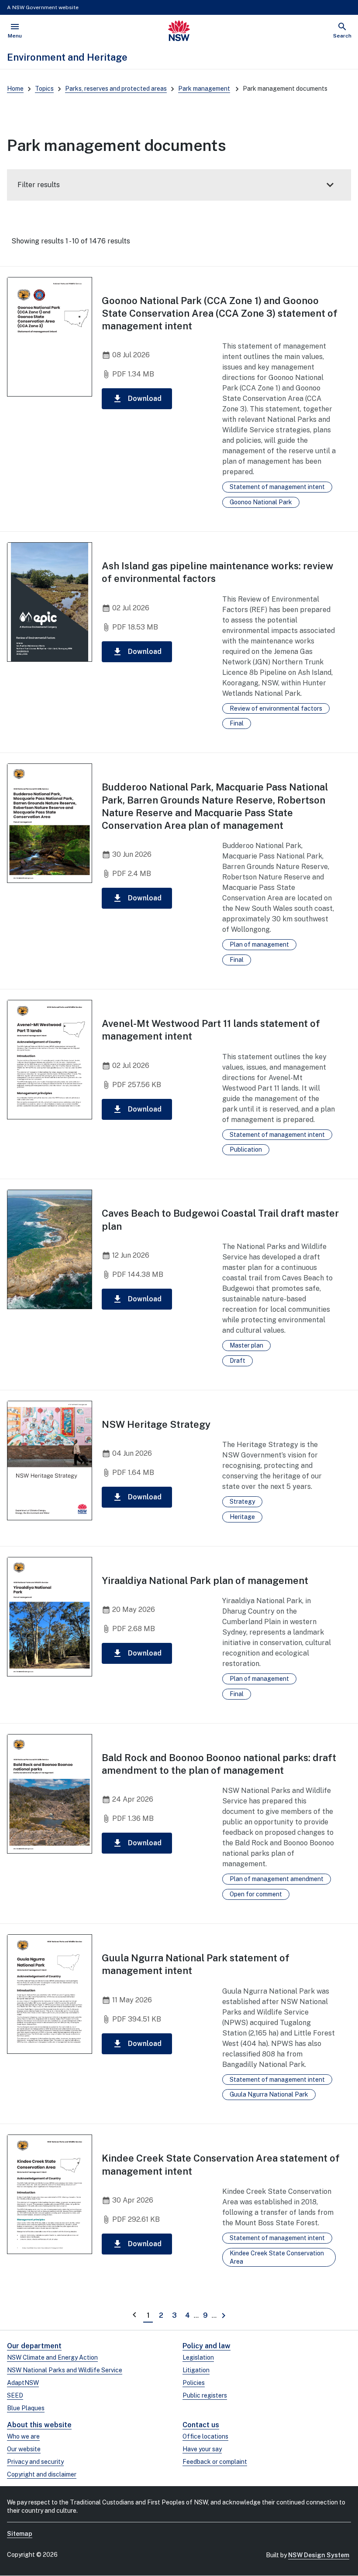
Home (15, 89)
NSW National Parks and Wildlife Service (65, 2370)
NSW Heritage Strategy (156, 1424)
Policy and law (207, 2346)
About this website (39, 2425)
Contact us (201, 2425)
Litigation (196, 2370)
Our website (24, 2449)
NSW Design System (319, 2555)
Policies (194, 2383)
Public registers (205, 2395)
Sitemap (20, 2534)
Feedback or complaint (215, 2462)
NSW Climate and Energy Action (52, 2357)
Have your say (202, 2449)
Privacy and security (35, 2462)
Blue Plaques (26, 2408)
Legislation (198, 2357)
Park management (204, 89)
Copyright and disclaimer (42, 2474)
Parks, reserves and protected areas (116, 89)
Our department (34, 2346)
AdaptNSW (23, 2383)
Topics (44, 89)
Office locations (205, 2436)
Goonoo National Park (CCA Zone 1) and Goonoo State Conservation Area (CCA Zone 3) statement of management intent (220, 313)
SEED (15, 2395)
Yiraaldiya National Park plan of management (205, 1580)
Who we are (23, 2436)
